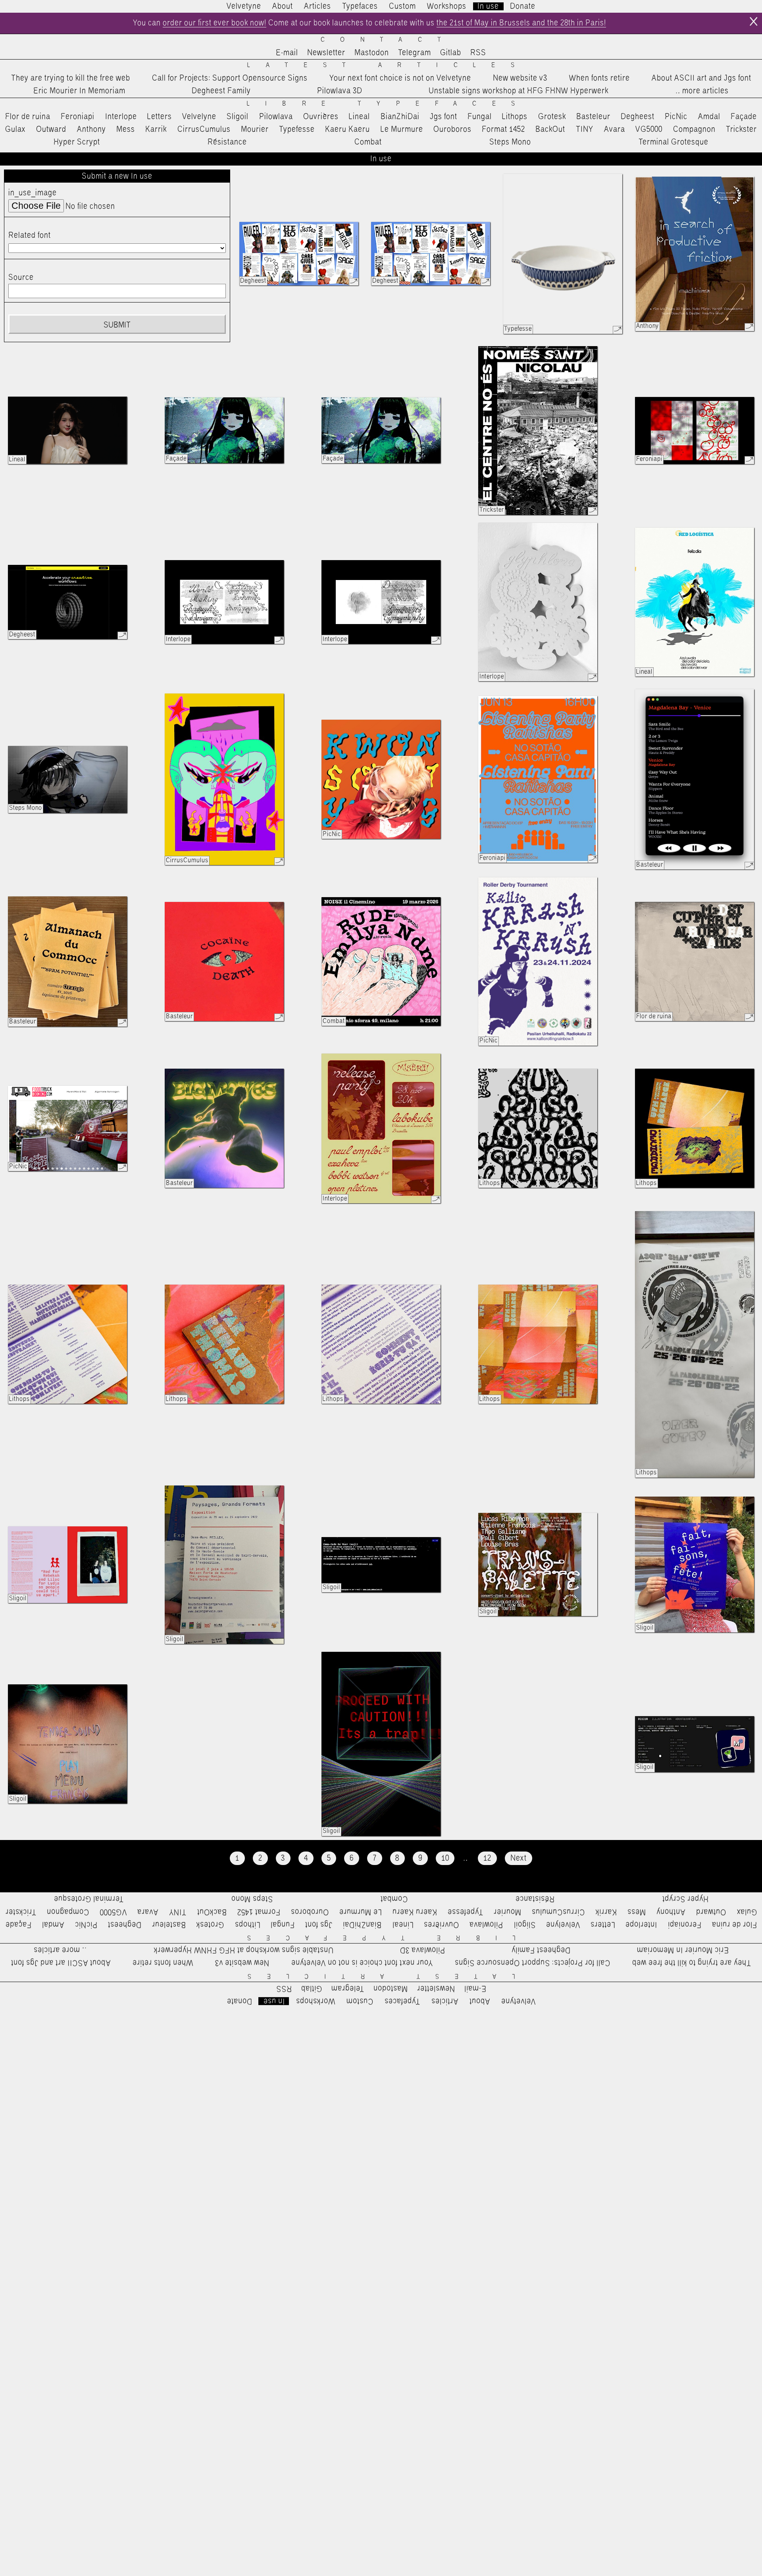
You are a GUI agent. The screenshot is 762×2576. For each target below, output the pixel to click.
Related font (30, 235)
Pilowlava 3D (340, 91)
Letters (160, 117)
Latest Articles (389, 65)
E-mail (287, 53)
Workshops (447, 6)
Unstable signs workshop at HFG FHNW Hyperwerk (519, 91)
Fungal (480, 117)
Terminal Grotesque (673, 142)
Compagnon (694, 129)
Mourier (255, 129)
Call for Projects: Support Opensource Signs (230, 78)
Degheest (638, 117)
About (283, 6)
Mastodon (372, 53)
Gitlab (451, 53)
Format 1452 (503, 129)
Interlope (121, 117)
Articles (317, 6)
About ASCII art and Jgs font (701, 78)
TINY (585, 129)
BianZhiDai (400, 117)
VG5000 (649, 129)
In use (488, 6)
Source (21, 277)
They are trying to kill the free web (71, 78)
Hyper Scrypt (77, 142)
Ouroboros (452, 129)
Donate (523, 6)
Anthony (91, 129)
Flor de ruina (28, 117)
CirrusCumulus (204, 129)
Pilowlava (276, 117)
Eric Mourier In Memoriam (79, 91)
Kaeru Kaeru (347, 129)
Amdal (709, 117)
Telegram (415, 53)
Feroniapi (78, 117)
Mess (126, 129)
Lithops (515, 117)
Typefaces (360, 6)
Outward (51, 129)
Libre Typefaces (389, 104)
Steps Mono (510, 142)
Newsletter (326, 53)
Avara (615, 129)
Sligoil (238, 117)
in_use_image (33, 193)
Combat (368, 142)
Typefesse (297, 129)
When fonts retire (599, 78)
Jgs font (444, 117)
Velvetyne (244, 6)
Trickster (741, 129)
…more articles (702, 91)
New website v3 (520, 78)
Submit (117, 325)
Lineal (359, 117)
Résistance (227, 142)
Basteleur (593, 117)
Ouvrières (321, 117)
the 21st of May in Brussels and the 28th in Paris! (521, 23)
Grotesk (552, 117)
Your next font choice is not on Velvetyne (400, 78)
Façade (744, 117)
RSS (478, 53)
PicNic (676, 117)
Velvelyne (199, 117)
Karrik (156, 129)
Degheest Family (221, 91)
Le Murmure (402, 129)
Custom (402, 6)
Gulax (15, 129)
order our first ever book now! (215, 23)
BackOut (550, 129)
